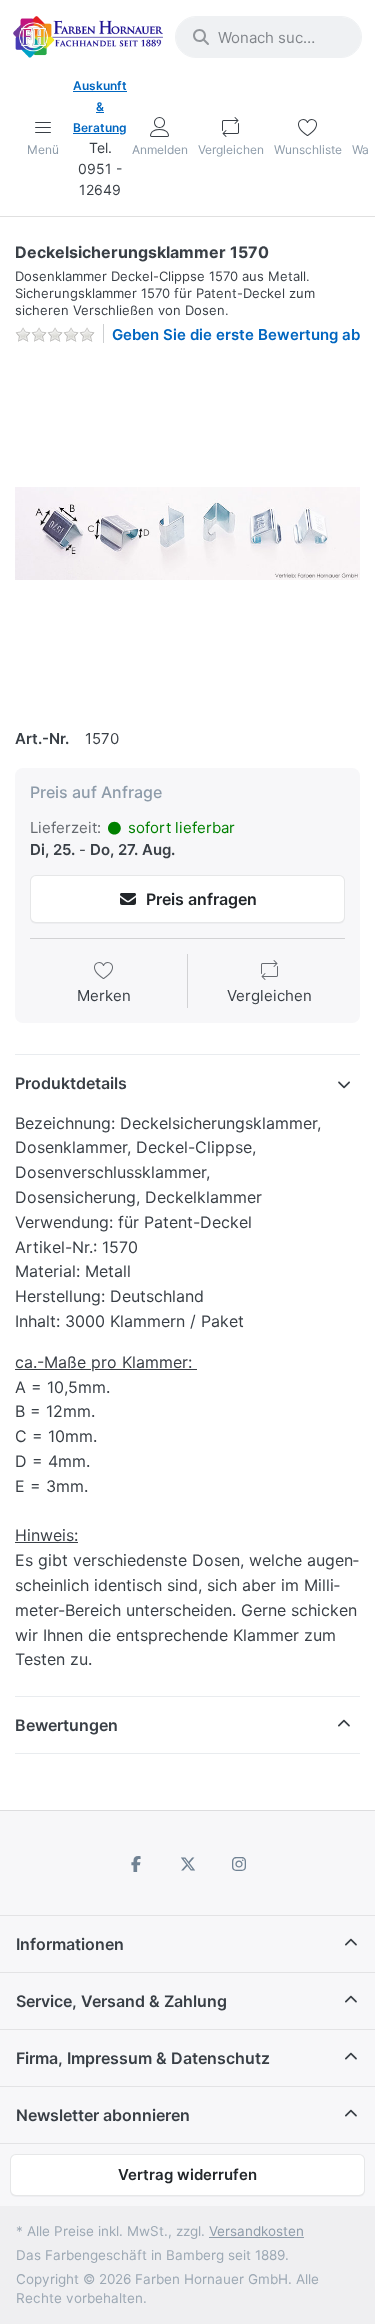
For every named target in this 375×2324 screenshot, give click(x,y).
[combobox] (268, 37)
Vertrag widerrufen (187, 2174)
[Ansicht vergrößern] (187, 533)
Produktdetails (71, 1083)
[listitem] (187, 533)
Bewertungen (66, 1725)
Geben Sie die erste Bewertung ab (236, 334)
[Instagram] (239, 1864)
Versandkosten (256, 2231)
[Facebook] (136, 1864)
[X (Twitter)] (188, 1864)
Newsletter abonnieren (103, 2115)
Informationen (70, 1944)
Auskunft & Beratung (100, 106)
